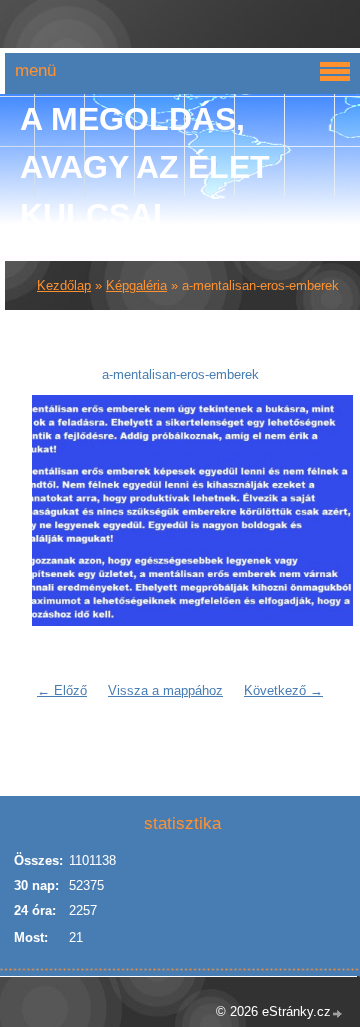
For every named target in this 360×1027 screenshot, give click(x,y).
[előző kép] (59, 510)
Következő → (283, 690)
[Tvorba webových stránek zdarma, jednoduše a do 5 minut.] (338, 1013)
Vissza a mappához (165, 690)
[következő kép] (300, 510)
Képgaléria (136, 285)
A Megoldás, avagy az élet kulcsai (145, 167)
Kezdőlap (64, 285)
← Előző (62, 690)
